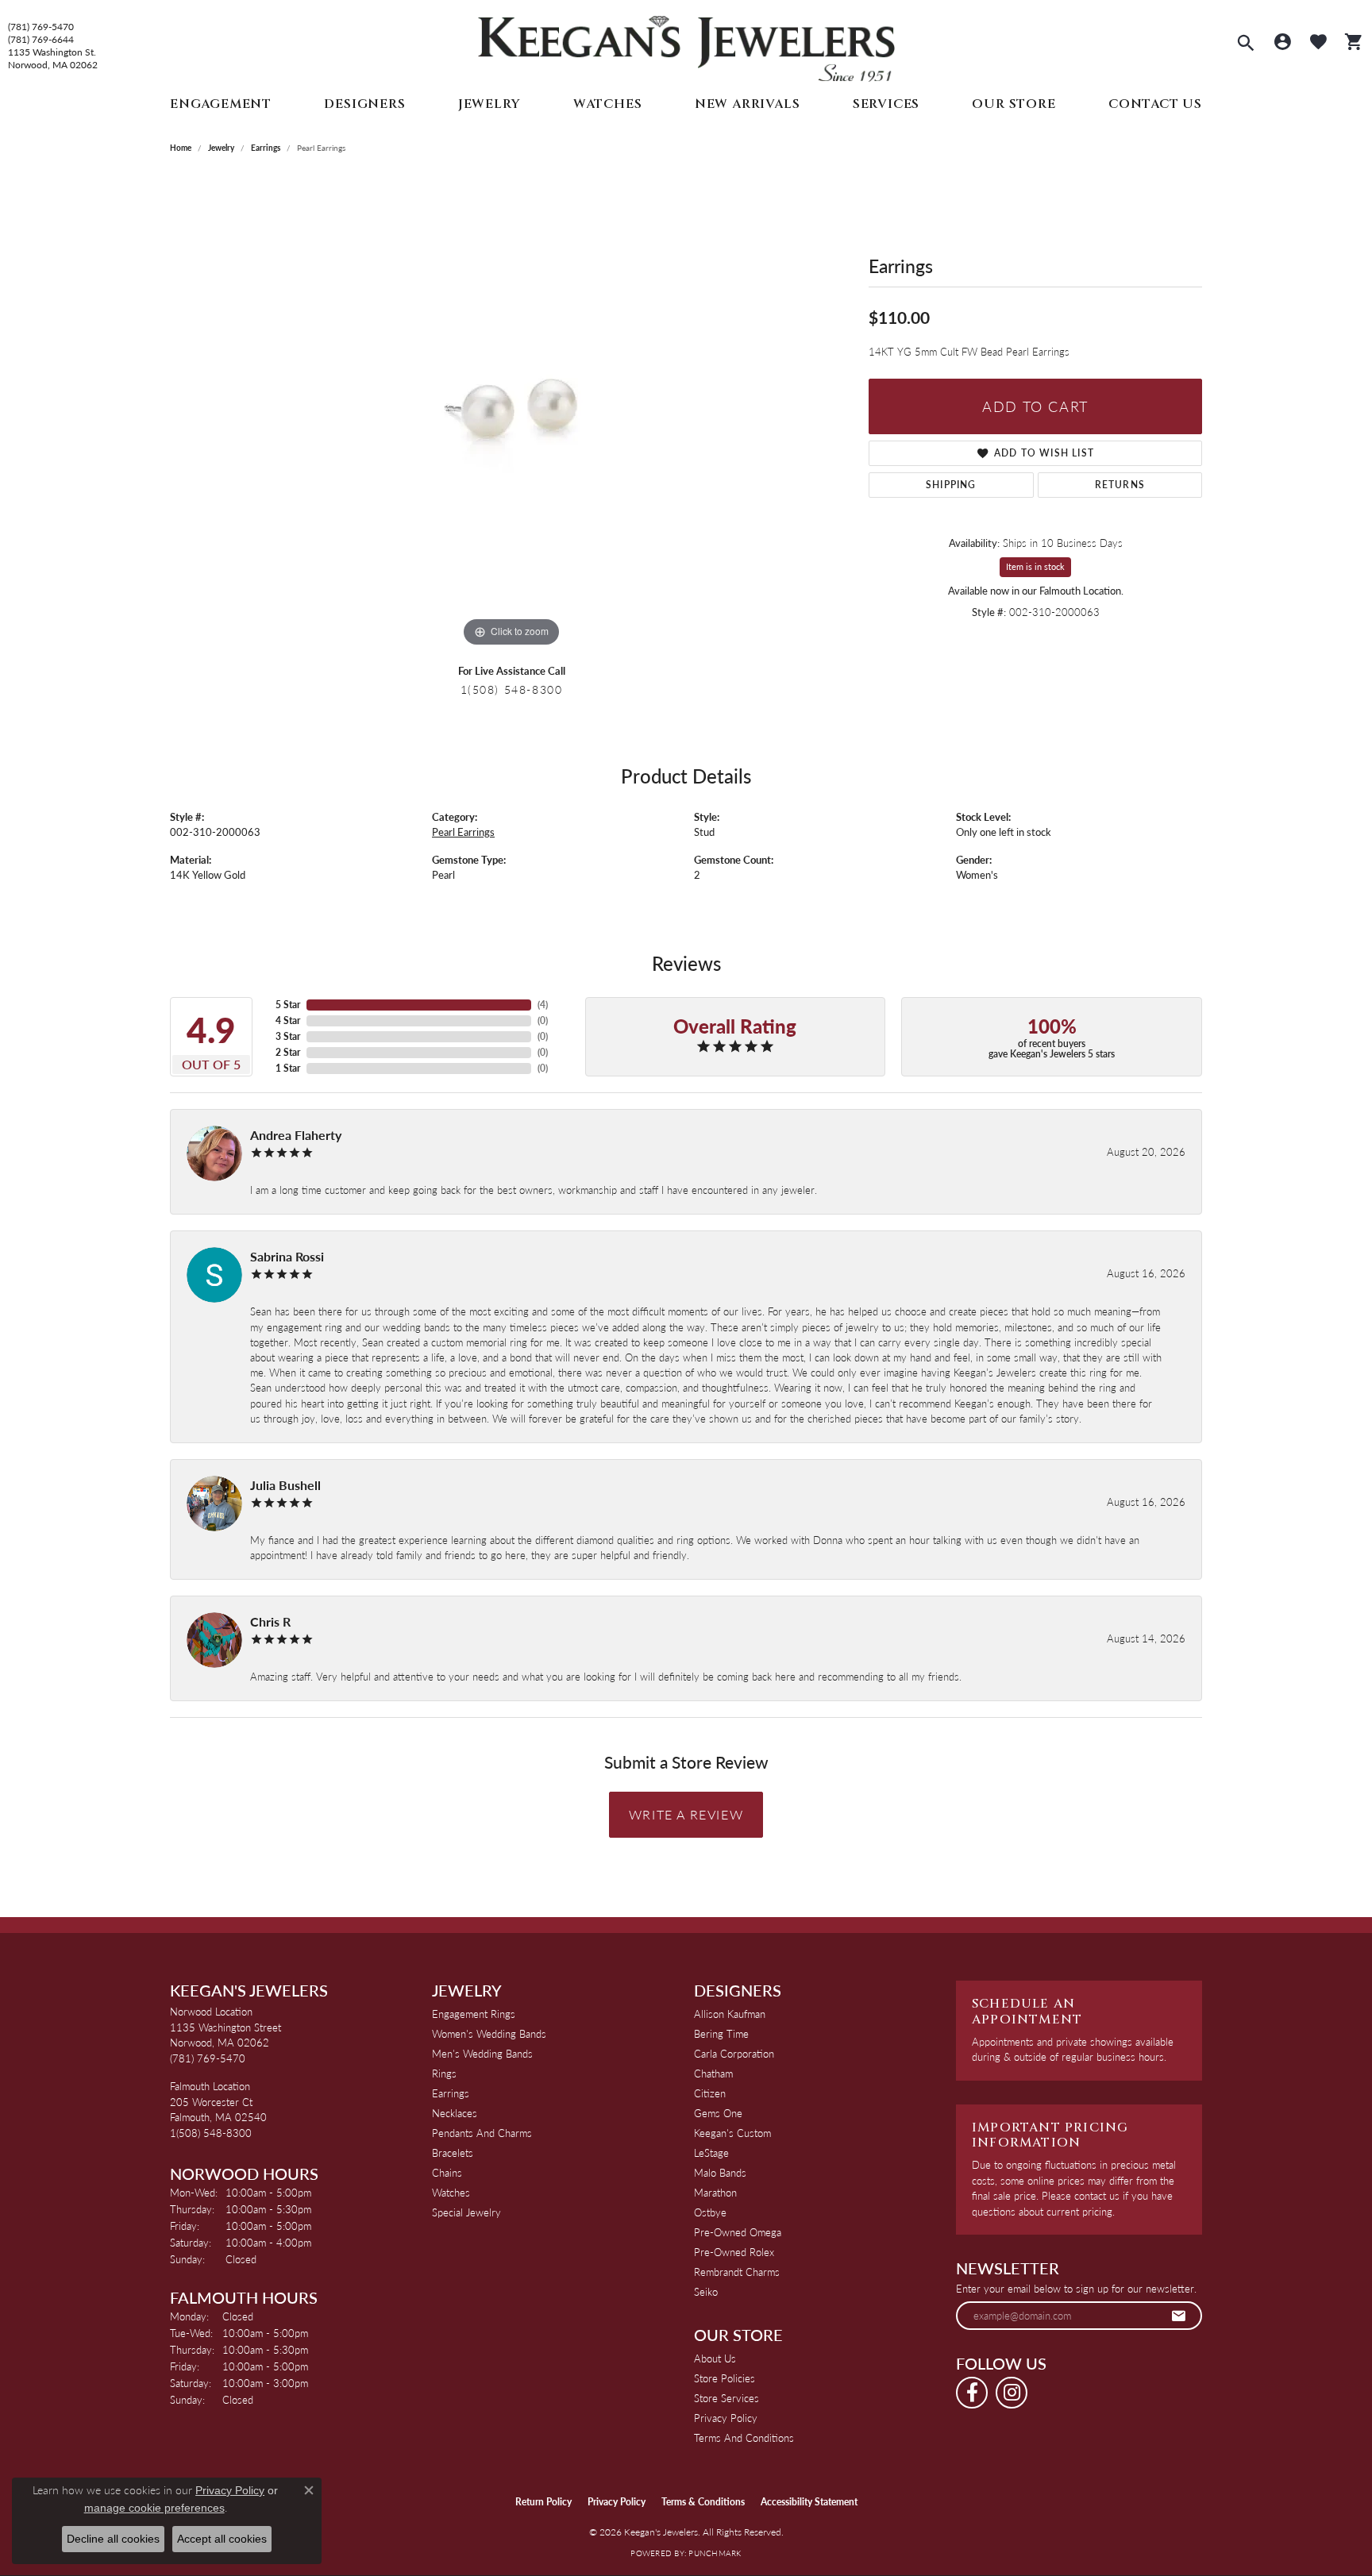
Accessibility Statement (809, 2502)
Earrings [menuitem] (451, 2093)
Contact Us (1155, 104)
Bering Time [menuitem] (721, 2033)
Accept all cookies (222, 2539)
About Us (715, 2358)
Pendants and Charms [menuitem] (482, 2133)
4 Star (288, 1020)
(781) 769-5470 (41, 27)
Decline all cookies (113, 2539)
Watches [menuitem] (451, 2192)
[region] (511, 413)
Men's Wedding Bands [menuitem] (482, 2053)
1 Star (288, 1068)
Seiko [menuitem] (706, 2291)
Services (886, 104)
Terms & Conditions (703, 2502)
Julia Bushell (285, 1485)
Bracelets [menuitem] (453, 2152)
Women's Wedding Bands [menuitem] (489, 2033)
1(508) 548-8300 (512, 689)
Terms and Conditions (744, 2437)
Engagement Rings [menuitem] (474, 2014)
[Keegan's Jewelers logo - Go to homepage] (686, 45)
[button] (1246, 44)
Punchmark (715, 2553)
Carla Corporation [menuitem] (734, 2053)
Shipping (951, 485)
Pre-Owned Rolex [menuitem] (734, 2252)
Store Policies (725, 2378)
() (543, 1005)
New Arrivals (748, 104)
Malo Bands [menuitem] (720, 2172)
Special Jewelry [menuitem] (466, 2212)
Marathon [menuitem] (715, 2192)
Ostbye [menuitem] (710, 2212)
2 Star (288, 1052)
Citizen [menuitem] (710, 2093)
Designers (364, 104)
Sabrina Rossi (287, 1256)
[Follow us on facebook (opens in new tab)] (972, 2393)
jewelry (221, 148)
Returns (1120, 485)
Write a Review (686, 1814)
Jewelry (489, 104)
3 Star (288, 1036)
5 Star (288, 1005)
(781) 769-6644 (41, 40)
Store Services (726, 2398)
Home (181, 148)
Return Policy (543, 2502)
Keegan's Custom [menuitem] (732, 2133)
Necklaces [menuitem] (455, 2113)
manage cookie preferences (154, 2508)
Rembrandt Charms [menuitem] (737, 2272)
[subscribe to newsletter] (1179, 2316)
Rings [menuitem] (444, 2073)
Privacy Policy (726, 2418)
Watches (608, 104)
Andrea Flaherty (296, 1135)
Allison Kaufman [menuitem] (730, 2014)
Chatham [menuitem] (713, 2073)
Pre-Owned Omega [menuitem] (738, 2232)
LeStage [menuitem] (711, 2152)
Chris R (270, 1621)
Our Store (1014, 104)
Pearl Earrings (463, 832)
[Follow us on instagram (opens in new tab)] (1012, 2393)
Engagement (221, 104)
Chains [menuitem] (447, 2172)
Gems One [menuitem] (718, 2113)
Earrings (266, 148)
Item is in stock (1035, 566)
